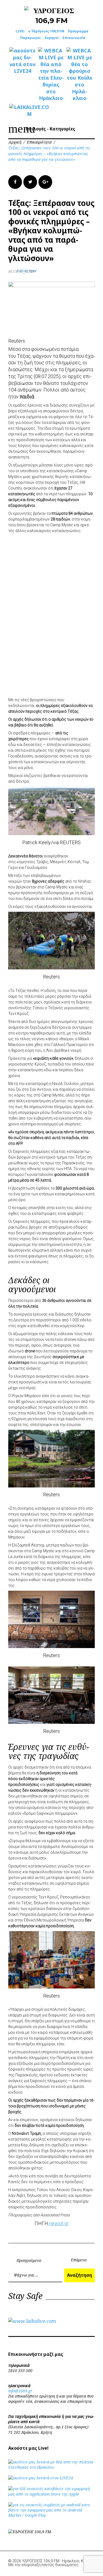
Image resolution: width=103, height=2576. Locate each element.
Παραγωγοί (30, 38)
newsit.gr (58, 2223)
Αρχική (15, 142)
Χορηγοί (52, 38)
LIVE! (20, 31)
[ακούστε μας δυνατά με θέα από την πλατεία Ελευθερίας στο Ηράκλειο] (51, 2467)
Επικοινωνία (74, 38)
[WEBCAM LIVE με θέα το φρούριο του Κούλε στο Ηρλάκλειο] (80, 74)
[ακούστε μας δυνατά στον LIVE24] (23, 61)
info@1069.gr (20, 2391)
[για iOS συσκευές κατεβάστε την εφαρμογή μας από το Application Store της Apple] (51, 2494)
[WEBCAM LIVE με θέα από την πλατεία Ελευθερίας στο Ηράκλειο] (51, 74)
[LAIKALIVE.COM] (23, 111)
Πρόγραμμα (78, 31)
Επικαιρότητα (39, 142)
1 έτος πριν (27, 271)
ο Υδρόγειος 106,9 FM (46, 31)
